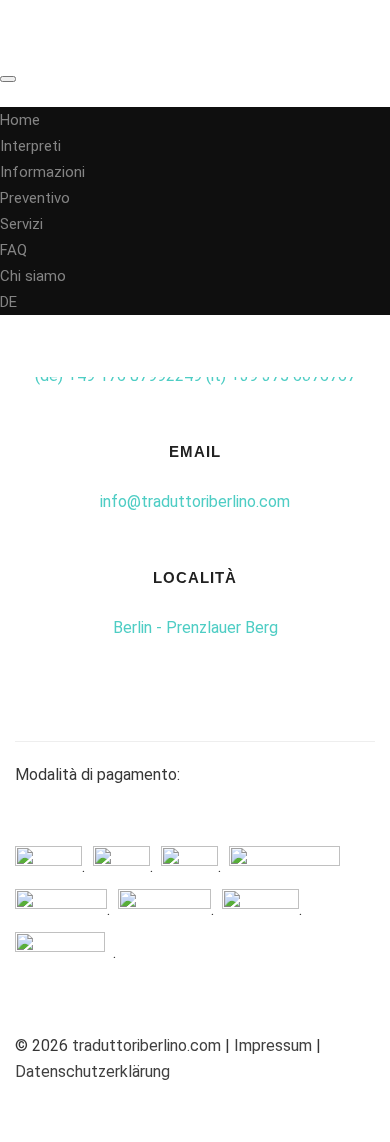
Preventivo (35, 198)
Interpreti (30, 146)
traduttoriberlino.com (146, 1045)
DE (8, 302)
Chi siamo (33, 276)
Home (20, 120)
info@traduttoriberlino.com (195, 501)
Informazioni (42, 172)
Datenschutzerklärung (92, 1071)
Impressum (275, 1045)
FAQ (13, 250)
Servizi (21, 224)
